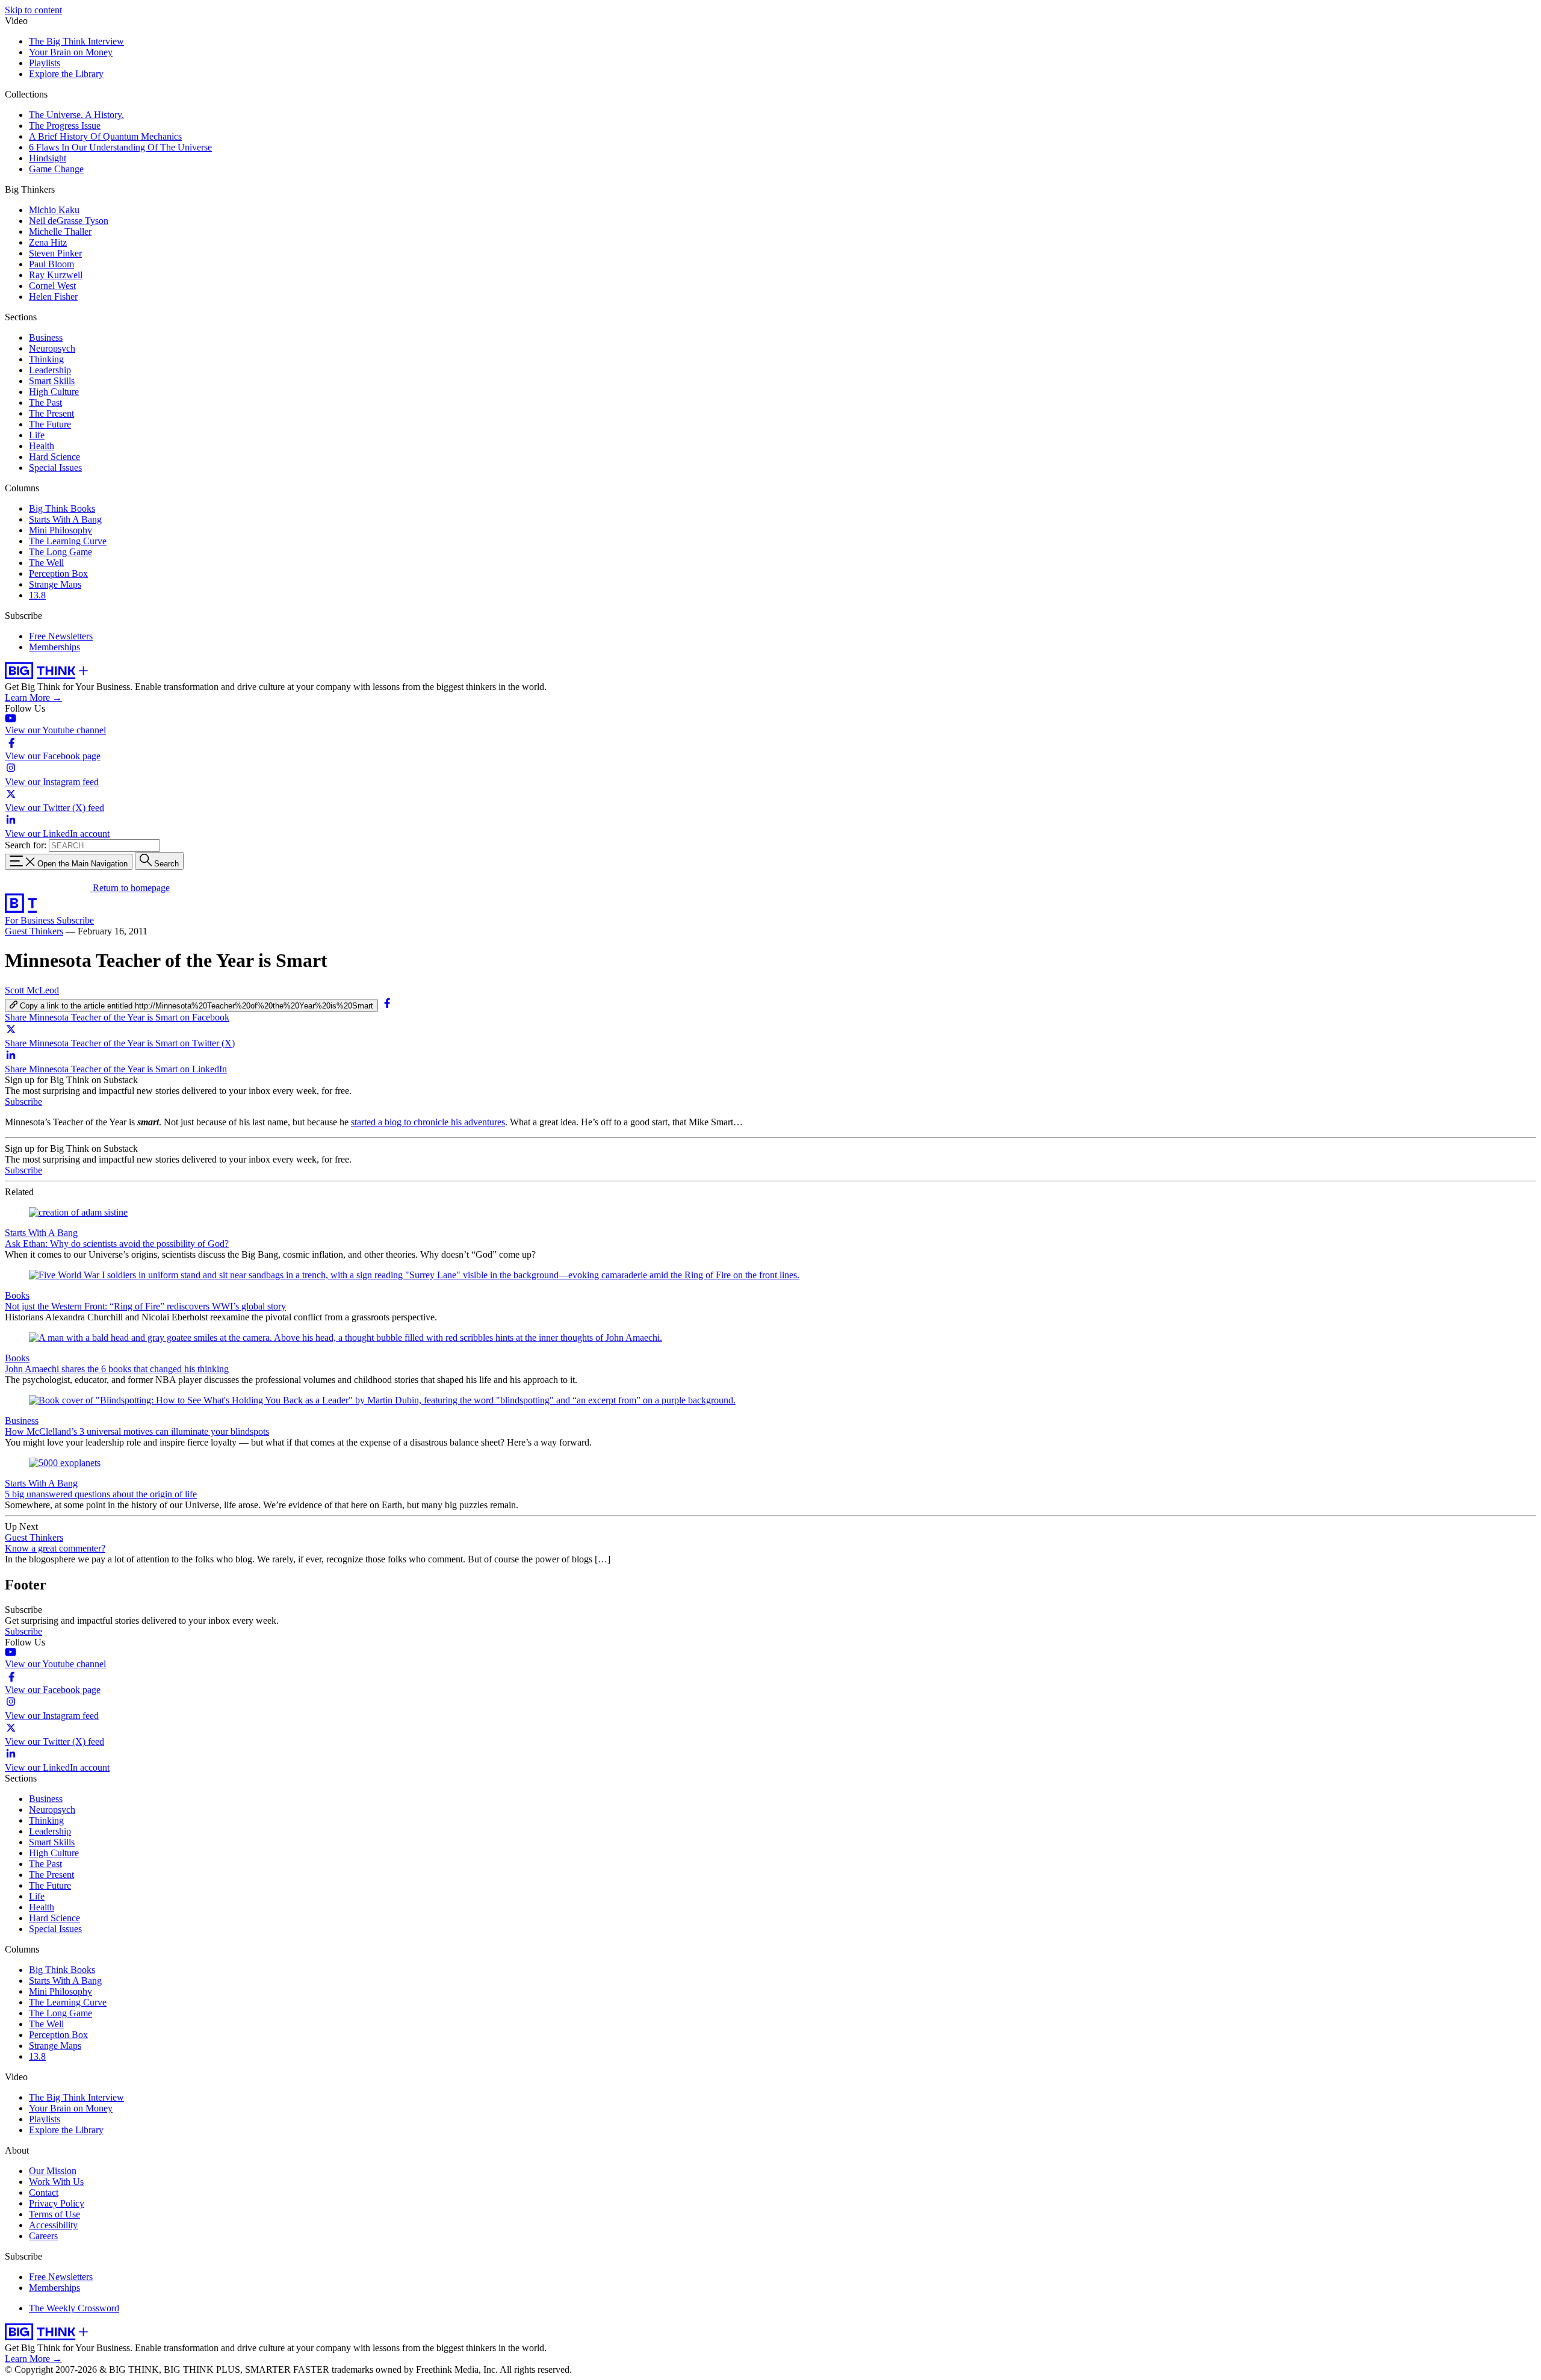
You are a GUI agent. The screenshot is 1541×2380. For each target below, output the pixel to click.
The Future (50, 424)
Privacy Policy (57, 2203)
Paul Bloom (51, 264)
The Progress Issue (65, 126)
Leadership (50, 370)
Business (46, 337)
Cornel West (52, 286)
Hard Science (54, 457)
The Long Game (60, 552)
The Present (51, 413)
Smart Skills (52, 381)
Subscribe (75, 920)
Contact (44, 2192)
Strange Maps (55, 584)
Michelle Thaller (60, 231)
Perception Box (58, 573)
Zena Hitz (48, 242)
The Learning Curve (68, 541)
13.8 (37, 595)
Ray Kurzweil (56, 275)
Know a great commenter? (55, 1548)
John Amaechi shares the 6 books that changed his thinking (117, 1369)
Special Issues (55, 468)
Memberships (54, 647)
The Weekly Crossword (74, 2308)
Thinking (46, 359)
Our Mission (53, 2171)
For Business (31, 920)
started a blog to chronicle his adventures (428, 1122)
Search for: (26, 845)
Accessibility (53, 2225)
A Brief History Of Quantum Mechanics (105, 136)
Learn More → (33, 698)
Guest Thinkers (34, 931)
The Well (46, 563)
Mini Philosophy (60, 530)
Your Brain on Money (71, 52)
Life (37, 435)
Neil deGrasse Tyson (69, 221)
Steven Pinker (55, 253)
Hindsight (48, 158)
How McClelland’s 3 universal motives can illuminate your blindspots (137, 1431)
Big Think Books (62, 508)
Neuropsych (52, 348)
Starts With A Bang (65, 519)
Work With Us (56, 2182)
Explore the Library (66, 74)
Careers (43, 2236)
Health (42, 446)
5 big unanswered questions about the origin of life (101, 1494)
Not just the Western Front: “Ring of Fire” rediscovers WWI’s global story (145, 1306)
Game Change (56, 169)
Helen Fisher (53, 297)
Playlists (45, 63)
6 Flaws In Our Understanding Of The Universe (120, 147)
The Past (45, 402)
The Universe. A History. (76, 115)
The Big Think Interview (76, 41)
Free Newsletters (61, 636)
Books (17, 1295)
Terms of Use (54, 2214)
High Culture (54, 392)
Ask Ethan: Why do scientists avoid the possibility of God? (117, 1244)
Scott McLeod (32, 990)
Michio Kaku (54, 210)
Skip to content (33, 10)
